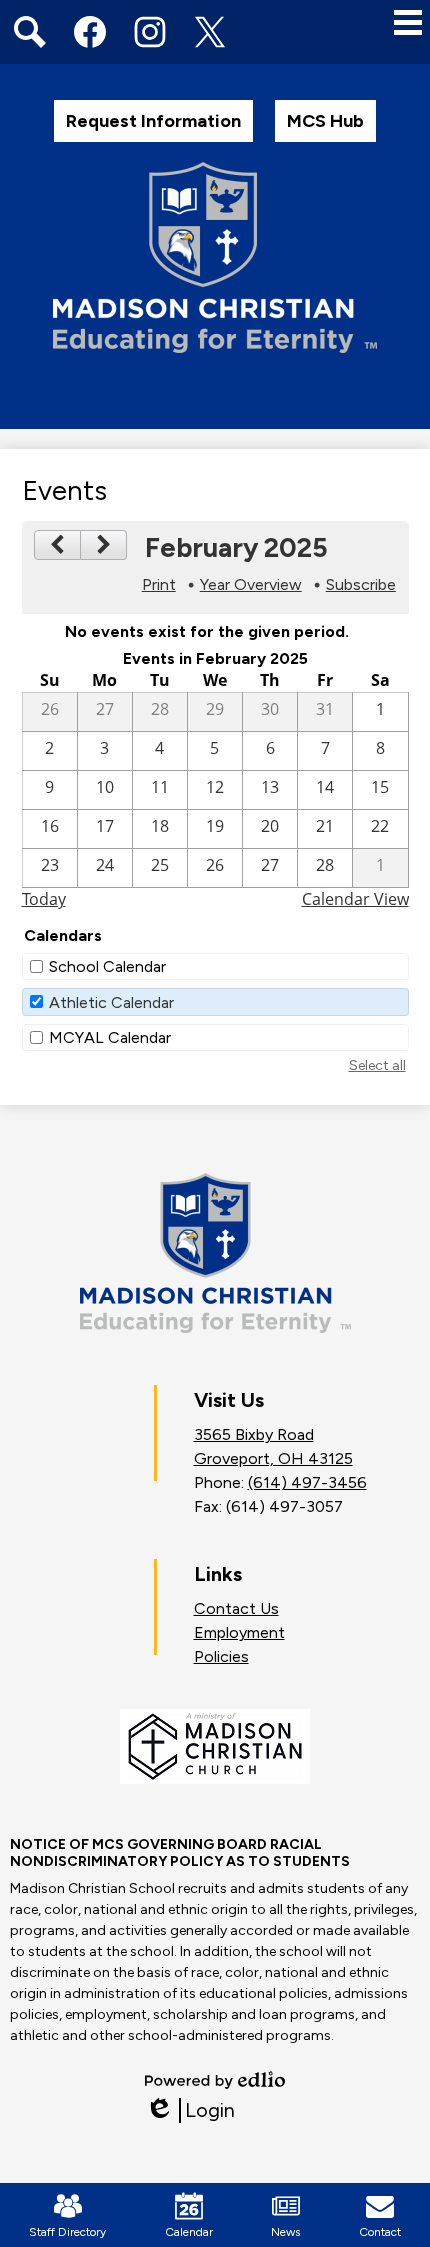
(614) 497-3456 (307, 1482)
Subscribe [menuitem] (361, 584)
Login (190, 2110)
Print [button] (159, 584)
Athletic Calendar (111, 1002)
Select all (377, 1065)
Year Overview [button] (251, 584)
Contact (380, 2232)
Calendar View (355, 899)
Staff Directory (67, 2232)
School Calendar (107, 966)
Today (44, 899)
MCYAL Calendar (110, 1037)
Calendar (189, 2232)
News (285, 2232)
